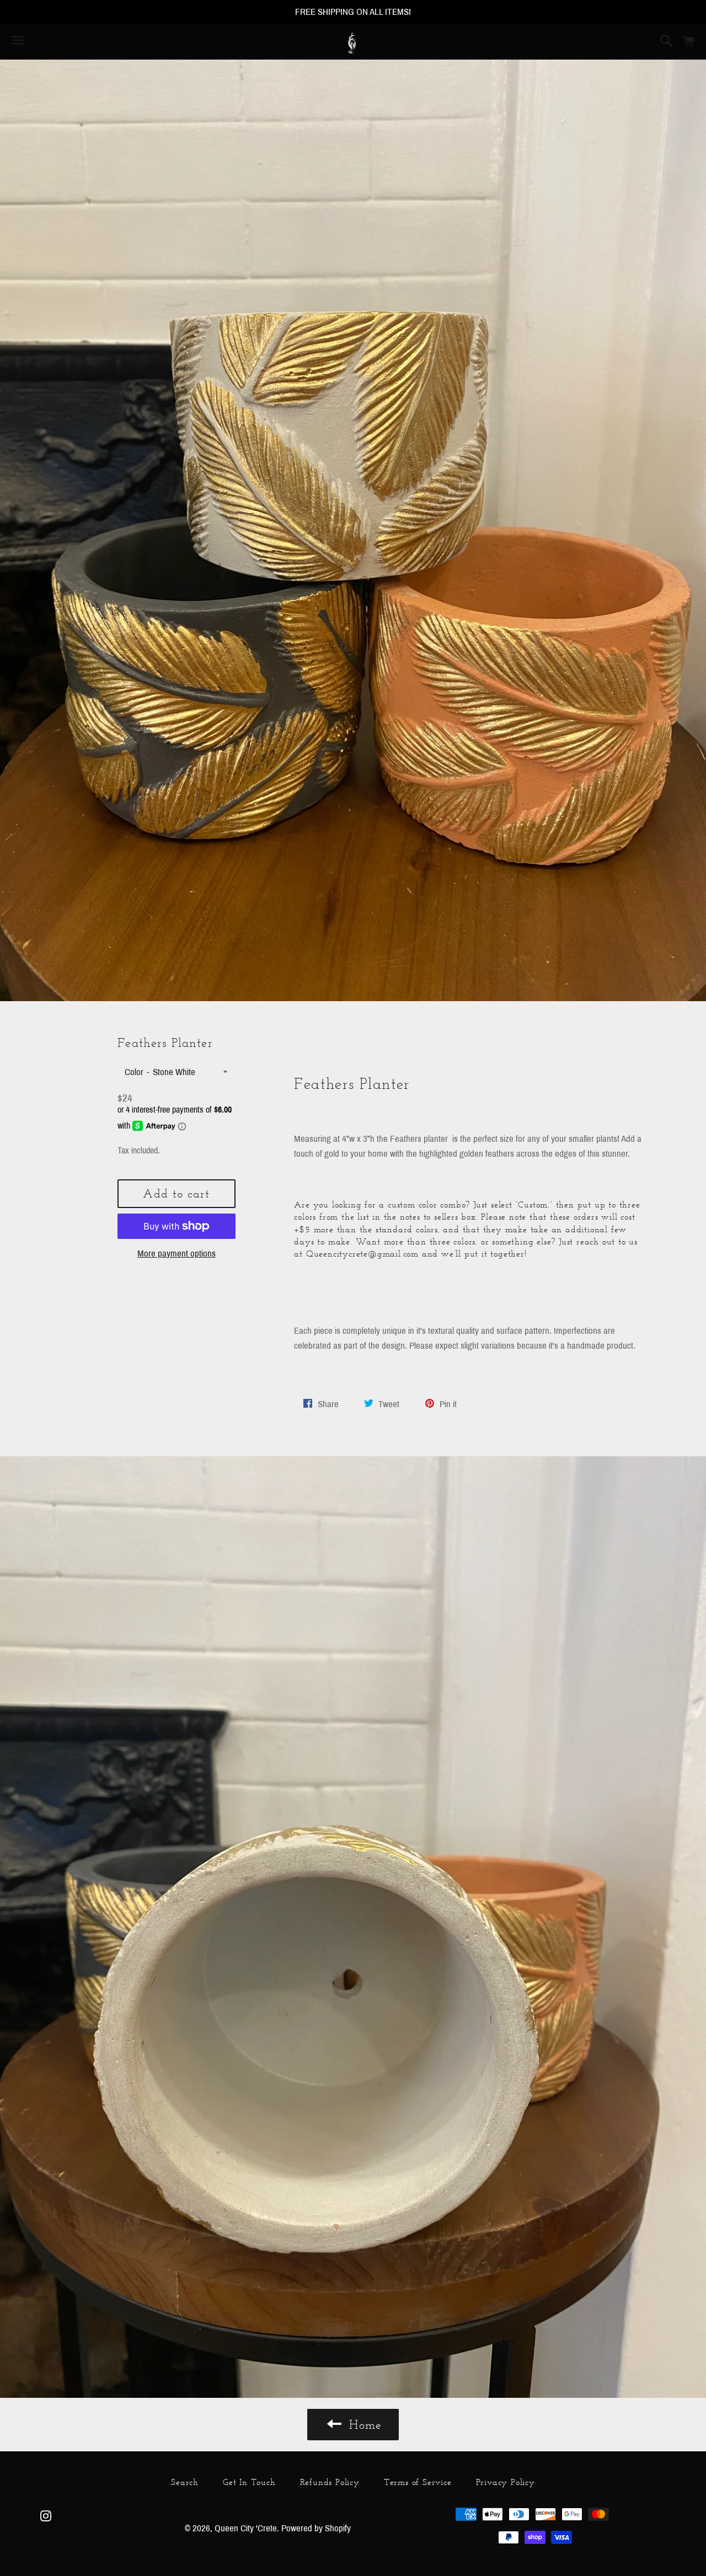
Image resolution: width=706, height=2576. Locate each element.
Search (185, 2482)
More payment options (176, 1254)
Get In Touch (249, 2482)
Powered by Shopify (316, 2528)
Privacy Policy (506, 2482)
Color (134, 1072)
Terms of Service (418, 2482)
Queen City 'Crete (246, 2528)
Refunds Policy (330, 2482)
